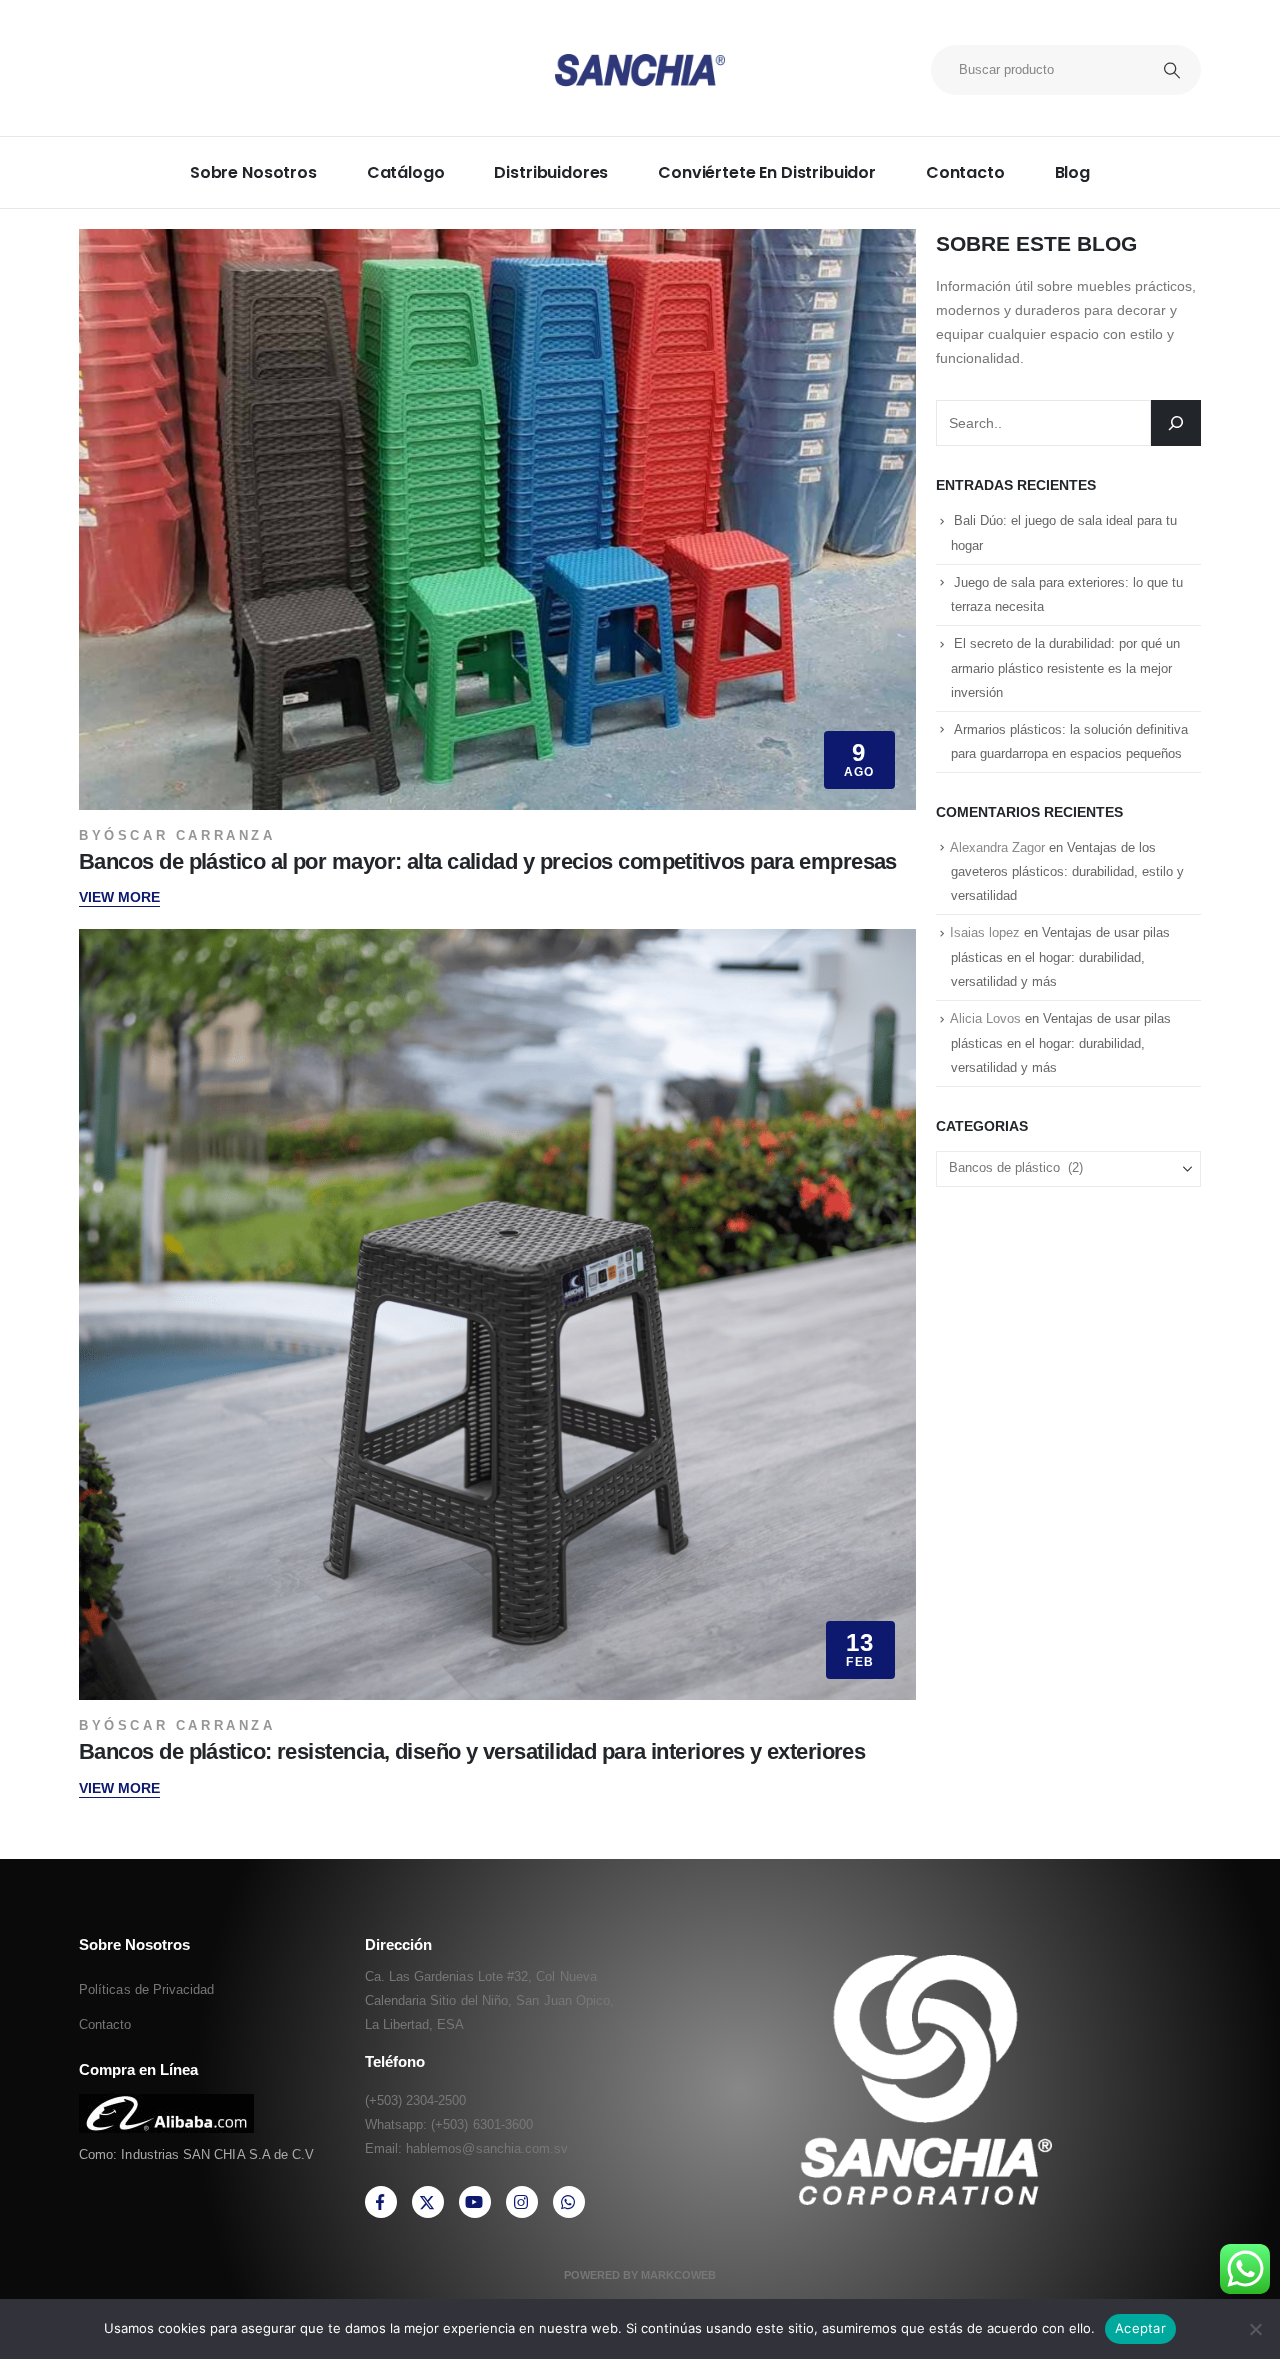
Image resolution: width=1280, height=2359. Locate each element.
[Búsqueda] (1172, 70)
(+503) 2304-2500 (416, 2100)
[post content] (497, 519)
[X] (428, 2202)
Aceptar (1140, 2328)
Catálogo (406, 172)
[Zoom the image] (166, 2105)
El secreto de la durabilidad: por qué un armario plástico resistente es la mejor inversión (1065, 668)
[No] (1255, 2329)
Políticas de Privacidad (147, 1989)
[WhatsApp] (569, 2202)
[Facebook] (381, 2202)
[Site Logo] (640, 70)
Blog (1072, 172)
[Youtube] (475, 2202)
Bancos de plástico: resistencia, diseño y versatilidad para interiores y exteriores (472, 1751)
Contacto (965, 172)
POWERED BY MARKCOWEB (640, 2275)
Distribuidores (551, 172)
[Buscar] (1176, 423)
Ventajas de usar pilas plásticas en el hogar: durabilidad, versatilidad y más (1060, 957)
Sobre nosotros (253, 172)
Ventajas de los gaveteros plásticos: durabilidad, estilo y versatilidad (1067, 872)
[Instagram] (522, 2202)
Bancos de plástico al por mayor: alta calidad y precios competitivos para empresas (488, 861)
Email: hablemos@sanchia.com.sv (467, 2148)
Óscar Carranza (189, 836)
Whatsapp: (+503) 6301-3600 (449, 2124)
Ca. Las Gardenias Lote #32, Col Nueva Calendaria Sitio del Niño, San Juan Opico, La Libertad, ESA (490, 2000)
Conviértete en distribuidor (767, 172)
